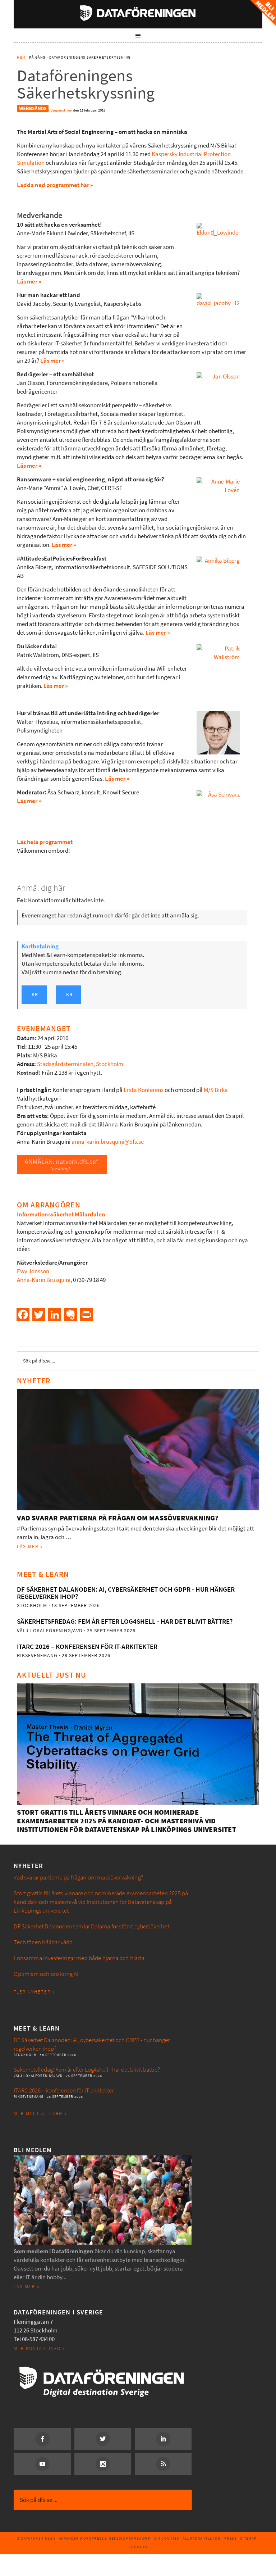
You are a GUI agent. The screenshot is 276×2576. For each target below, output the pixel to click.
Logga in (138, 2547)
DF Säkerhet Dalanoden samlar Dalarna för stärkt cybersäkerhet (91, 1926)
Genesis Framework (130, 2538)
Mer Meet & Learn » (40, 2114)
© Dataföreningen (36, 2538)
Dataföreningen (138, 13)
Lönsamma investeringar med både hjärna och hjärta (79, 1958)
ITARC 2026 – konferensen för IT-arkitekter (87, 1647)
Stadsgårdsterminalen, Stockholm (80, 1064)
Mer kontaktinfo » (39, 2348)
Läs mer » (29, 282)
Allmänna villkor (201, 2538)
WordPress (92, 2538)
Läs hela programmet (45, 842)
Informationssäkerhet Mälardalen (61, 1214)
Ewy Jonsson (33, 1271)
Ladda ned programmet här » (55, 185)
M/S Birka (216, 1090)
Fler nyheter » (34, 1992)
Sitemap (248, 2538)
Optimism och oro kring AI (46, 1974)
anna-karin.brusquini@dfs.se (108, 1142)
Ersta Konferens (144, 1090)
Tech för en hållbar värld (43, 1942)
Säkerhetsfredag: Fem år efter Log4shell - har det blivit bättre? (125, 1621)
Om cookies (167, 2538)
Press (230, 2538)
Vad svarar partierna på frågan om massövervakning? (118, 1518)
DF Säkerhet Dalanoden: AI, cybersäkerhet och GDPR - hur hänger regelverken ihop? (126, 1593)
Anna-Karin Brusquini (44, 1280)
